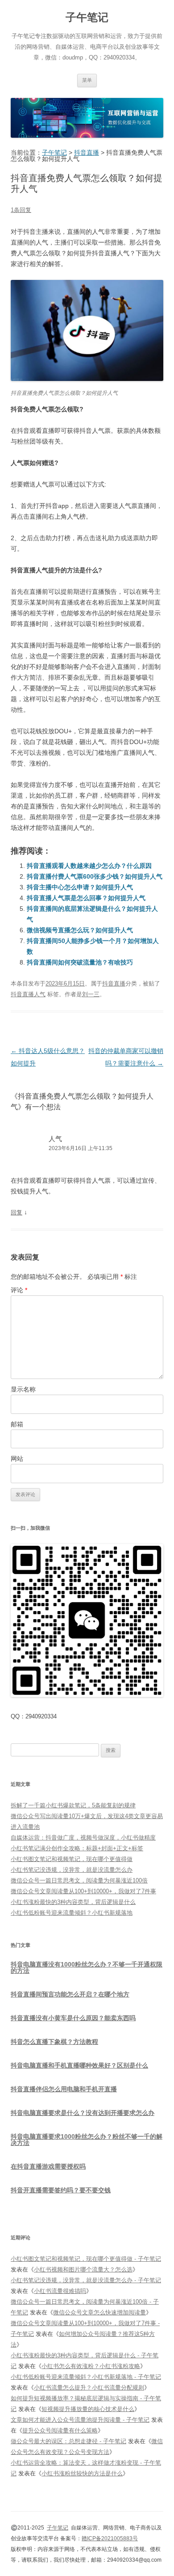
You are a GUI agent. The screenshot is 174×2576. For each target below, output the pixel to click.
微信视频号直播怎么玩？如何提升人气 (80, 930)
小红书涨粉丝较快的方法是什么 (82, 2473)
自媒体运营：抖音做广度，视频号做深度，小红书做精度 (83, 1838)
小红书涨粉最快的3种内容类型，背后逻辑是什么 (73, 1902)
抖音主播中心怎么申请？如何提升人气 (80, 887)
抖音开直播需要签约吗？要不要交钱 (61, 2190)
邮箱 (17, 1424)
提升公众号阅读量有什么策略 (60, 2430)
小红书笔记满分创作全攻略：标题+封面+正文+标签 (77, 1848)
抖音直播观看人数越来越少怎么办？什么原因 (89, 866)
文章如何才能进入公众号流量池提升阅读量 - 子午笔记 (80, 2420)
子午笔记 (87, 17)
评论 (19, 1290)
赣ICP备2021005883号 (110, 2538)
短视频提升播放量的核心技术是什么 (88, 2409)
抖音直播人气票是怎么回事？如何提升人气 (86, 898)
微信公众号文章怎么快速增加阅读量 (99, 2312)
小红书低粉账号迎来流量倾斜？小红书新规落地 (72, 1913)
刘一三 (91, 994)
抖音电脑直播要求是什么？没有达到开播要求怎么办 (83, 2113)
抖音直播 (114, 983)
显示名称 (23, 1389)
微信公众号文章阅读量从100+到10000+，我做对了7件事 (83, 1891)
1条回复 (21, 210)
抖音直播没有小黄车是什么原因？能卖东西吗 (73, 2018)
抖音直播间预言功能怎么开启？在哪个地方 (70, 1994)
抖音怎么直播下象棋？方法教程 (54, 2042)
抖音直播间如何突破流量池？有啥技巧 (80, 962)
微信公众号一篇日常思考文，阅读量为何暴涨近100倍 (79, 1880)
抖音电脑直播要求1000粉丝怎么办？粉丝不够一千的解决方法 (87, 2140)
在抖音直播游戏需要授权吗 (48, 2166)
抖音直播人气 (28, 994)
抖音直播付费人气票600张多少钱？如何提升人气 (95, 876)
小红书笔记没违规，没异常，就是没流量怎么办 (72, 1870)
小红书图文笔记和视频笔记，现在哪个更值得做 (72, 1859)
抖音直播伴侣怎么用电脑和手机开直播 (64, 2089)
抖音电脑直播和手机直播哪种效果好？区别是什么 (79, 2065)
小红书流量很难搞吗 (60, 2291)
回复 (17, 1212)
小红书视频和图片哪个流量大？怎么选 (83, 2269)
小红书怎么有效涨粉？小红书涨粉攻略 (91, 2366)
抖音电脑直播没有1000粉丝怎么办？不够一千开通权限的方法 (87, 1967)
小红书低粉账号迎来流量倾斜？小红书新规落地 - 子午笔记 (86, 2377)
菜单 (87, 80)
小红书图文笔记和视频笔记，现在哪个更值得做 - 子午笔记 (86, 2259)
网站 (17, 1459)
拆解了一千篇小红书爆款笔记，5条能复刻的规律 (73, 1805)
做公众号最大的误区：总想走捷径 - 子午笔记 (68, 2441)
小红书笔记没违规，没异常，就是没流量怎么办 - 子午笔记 (86, 2280)
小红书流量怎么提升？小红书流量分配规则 (89, 2388)
